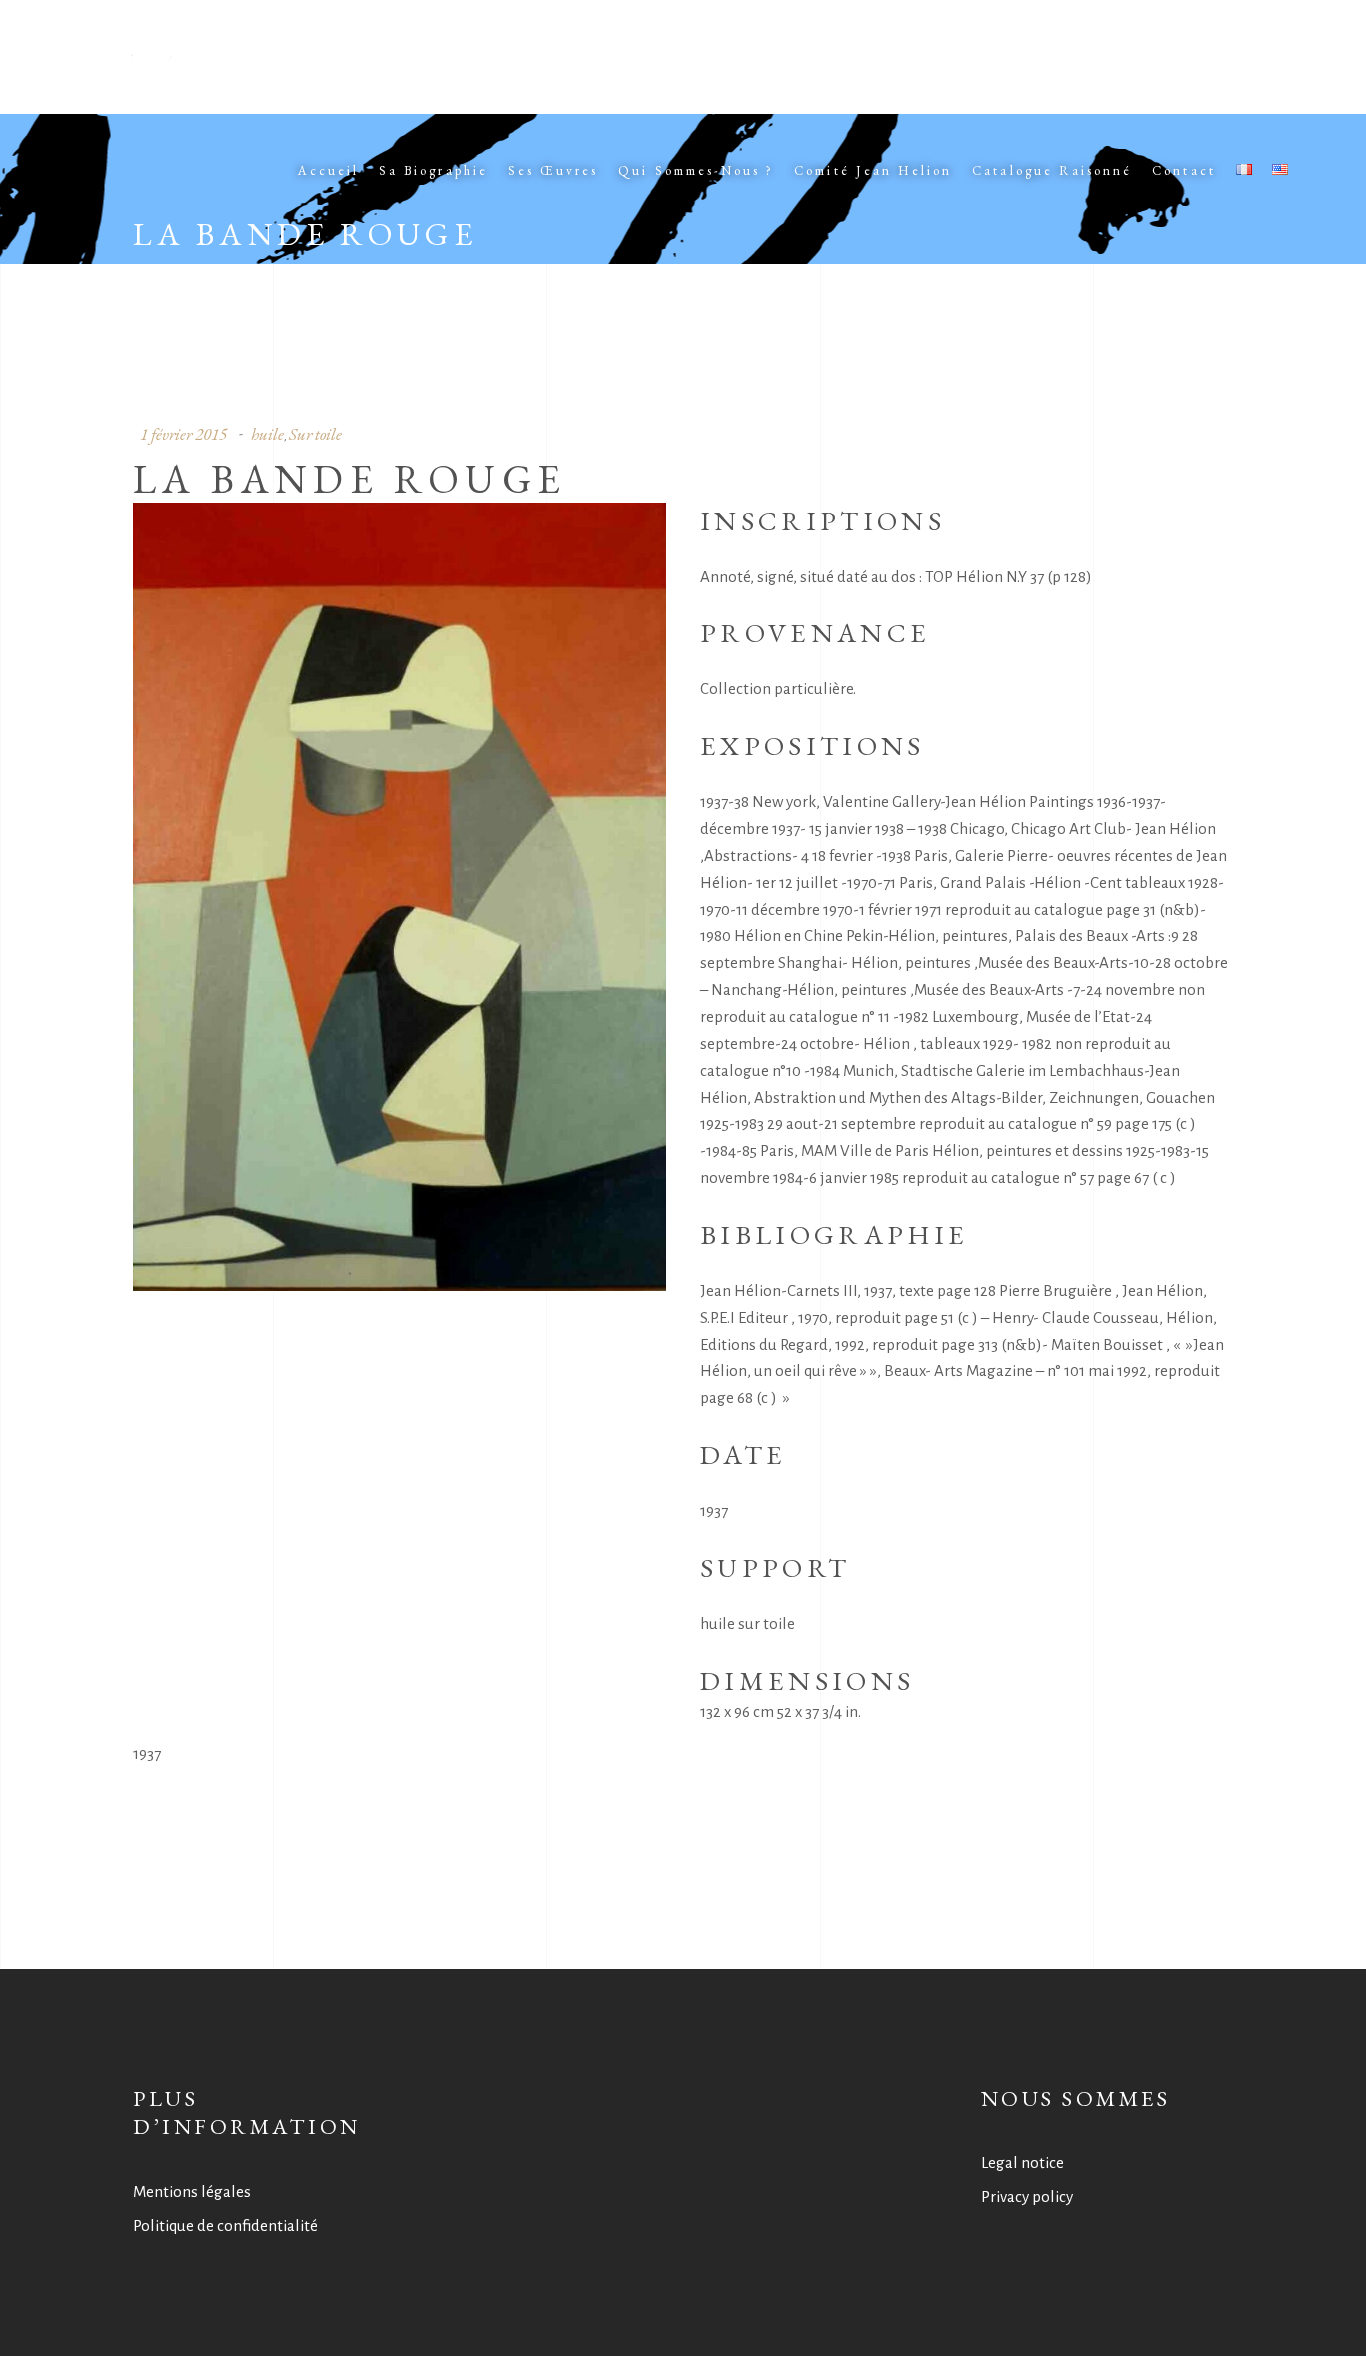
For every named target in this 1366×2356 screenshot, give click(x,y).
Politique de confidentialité (225, 2225)
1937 (147, 1753)
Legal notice (1022, 2162)
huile (267, 434)
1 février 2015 (183, 434)
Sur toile (315, 434)
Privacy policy (1027, 2196)
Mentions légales (192, 2191)
